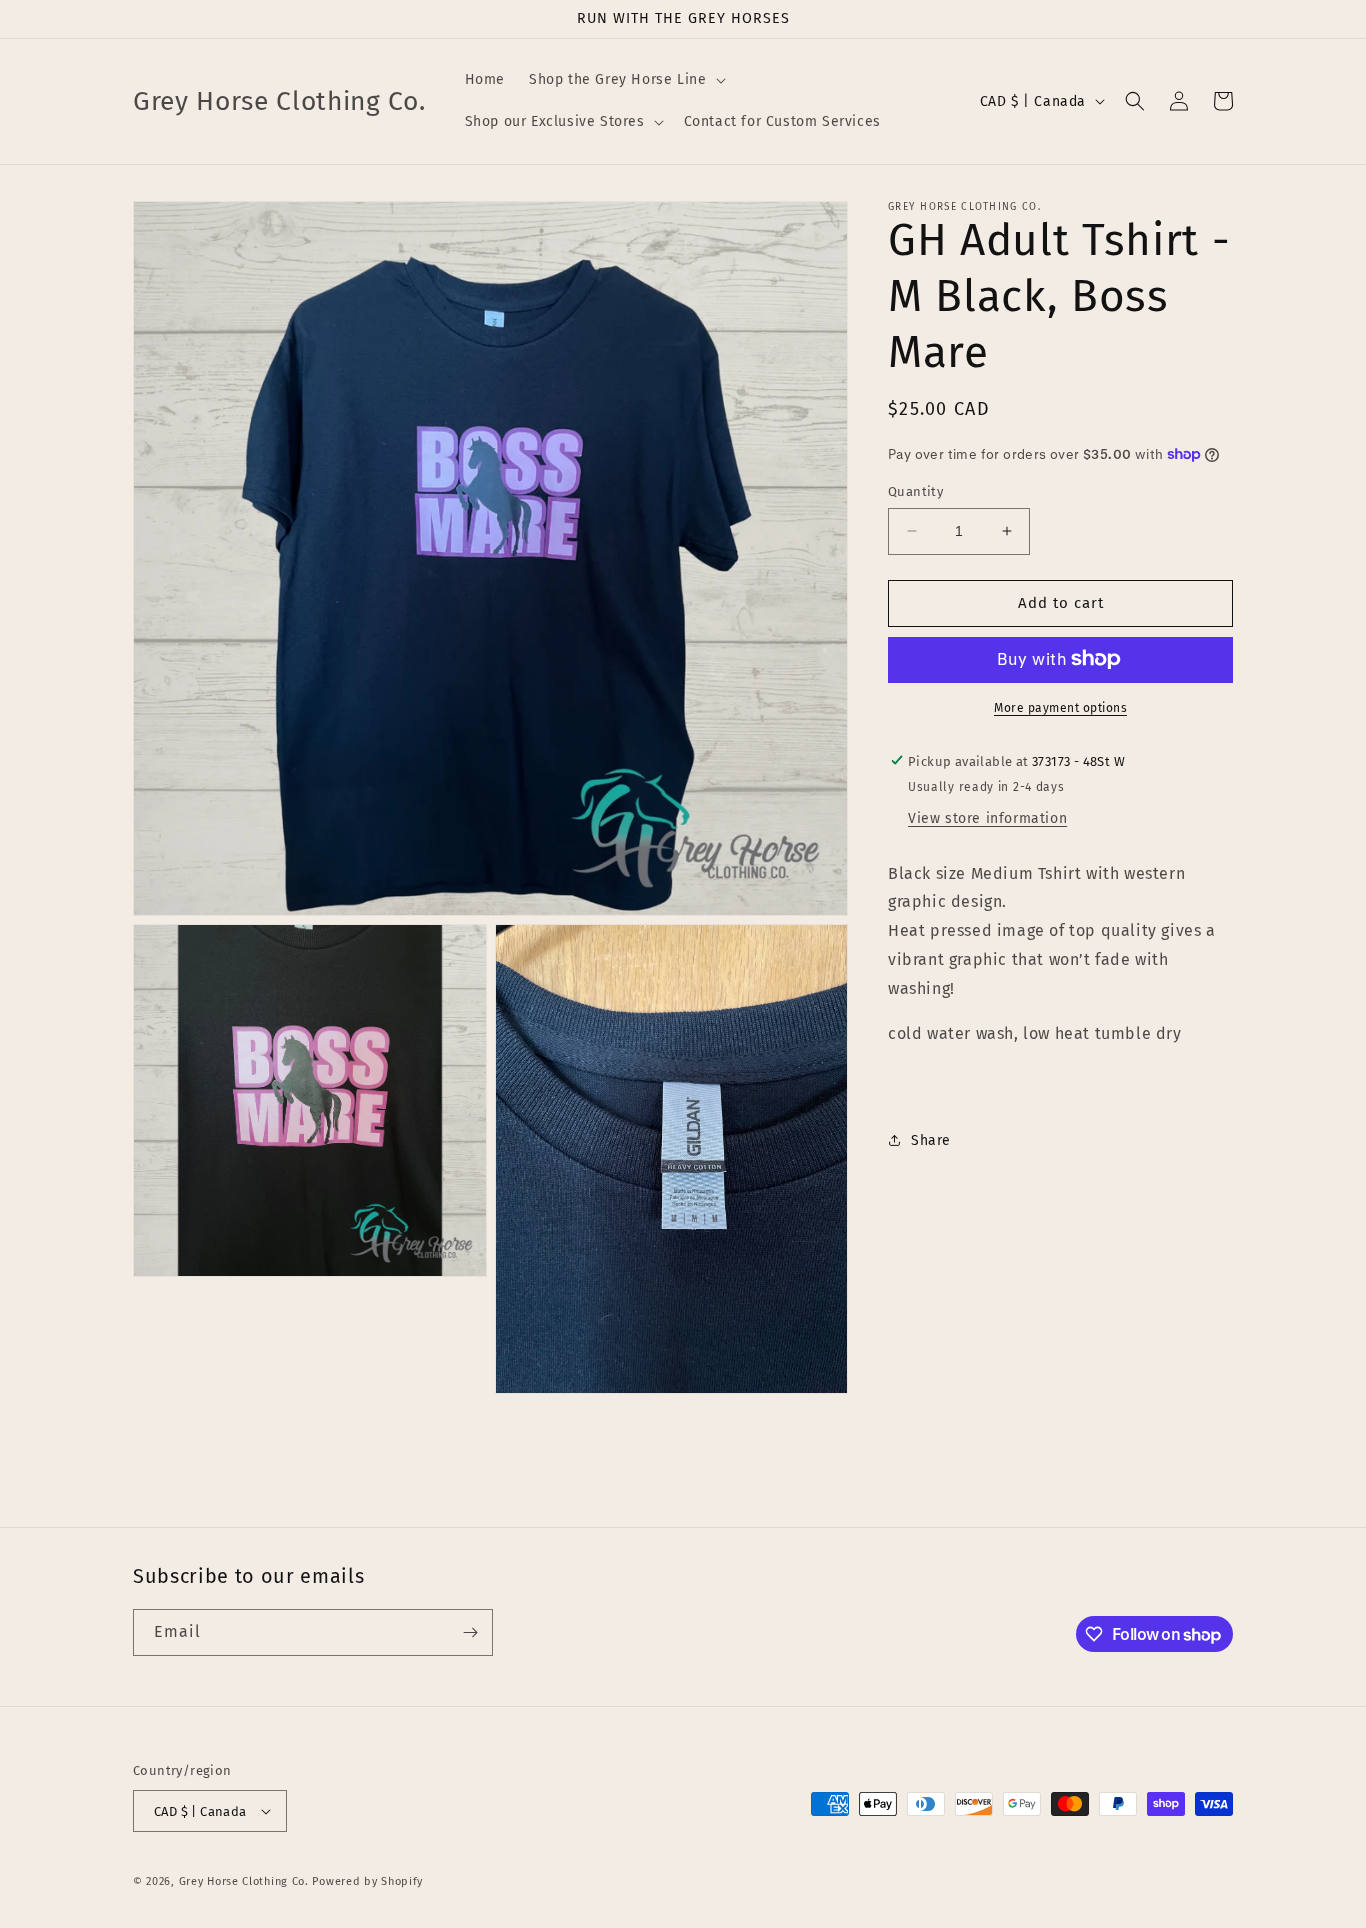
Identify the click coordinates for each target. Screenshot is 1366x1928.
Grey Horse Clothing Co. (244, 1881)
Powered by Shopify (367, 1881)
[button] (625, 80)
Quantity (915, 491)
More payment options (1060, 707)
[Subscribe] (470, 1632)
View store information (987, 817)
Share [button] (931, 1139)
